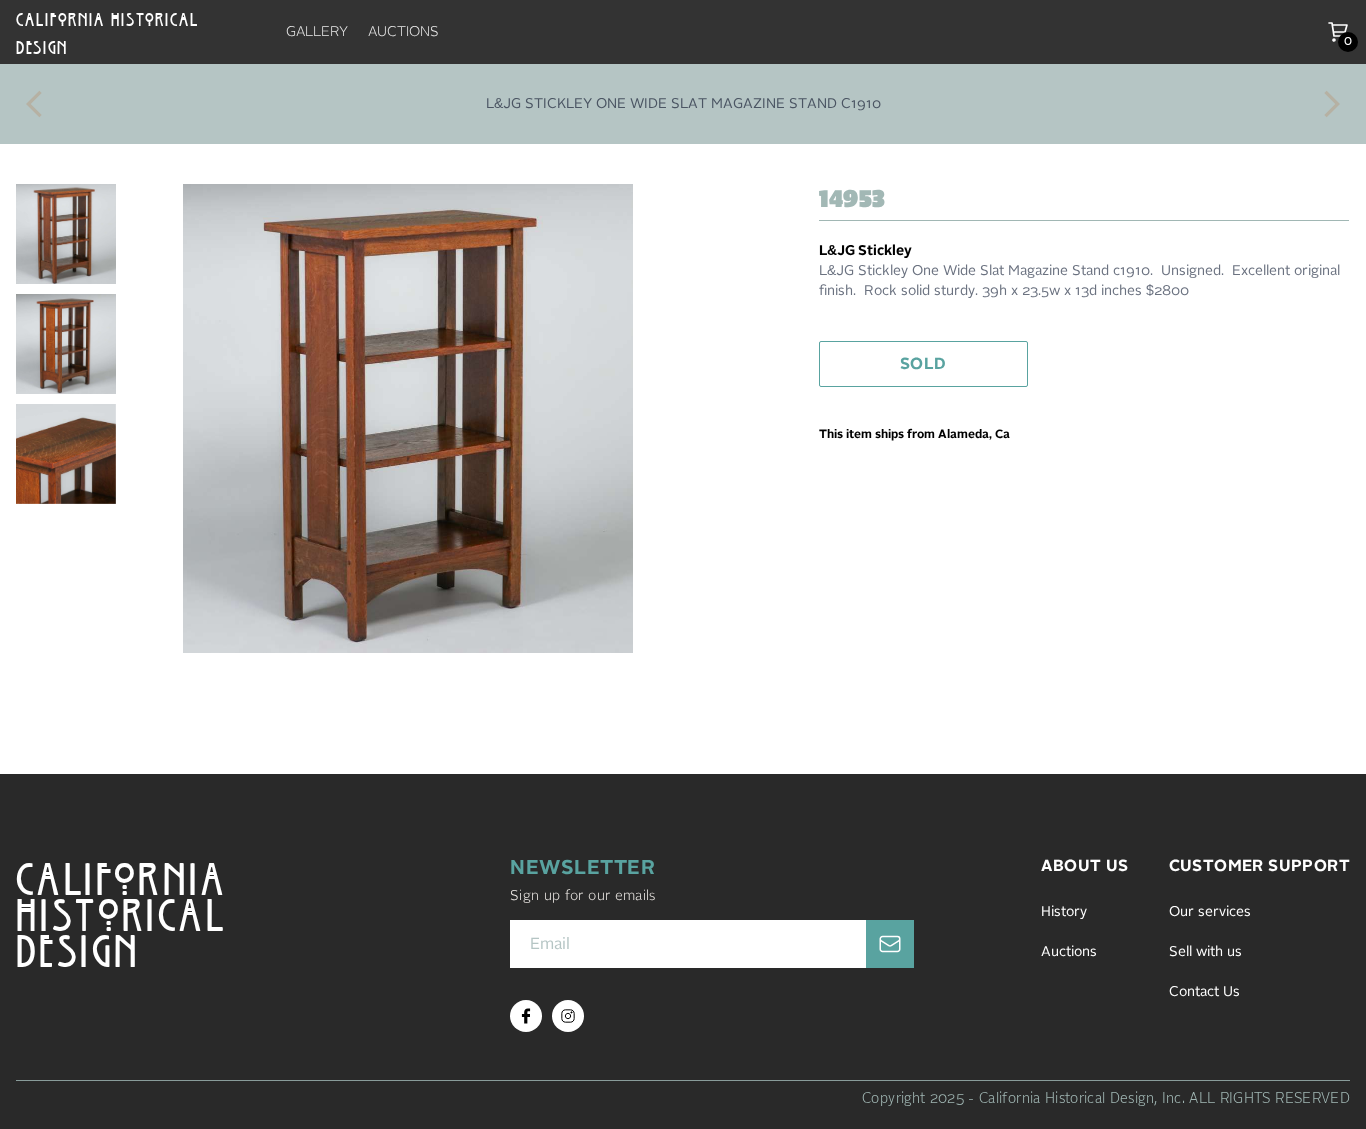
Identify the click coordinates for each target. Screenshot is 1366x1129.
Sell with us (1205, 952)
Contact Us (1204, 992)
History (1064, 912)
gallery (317, 32)
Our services (1210, 912)
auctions (403, 32)
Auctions (1069, 952)
